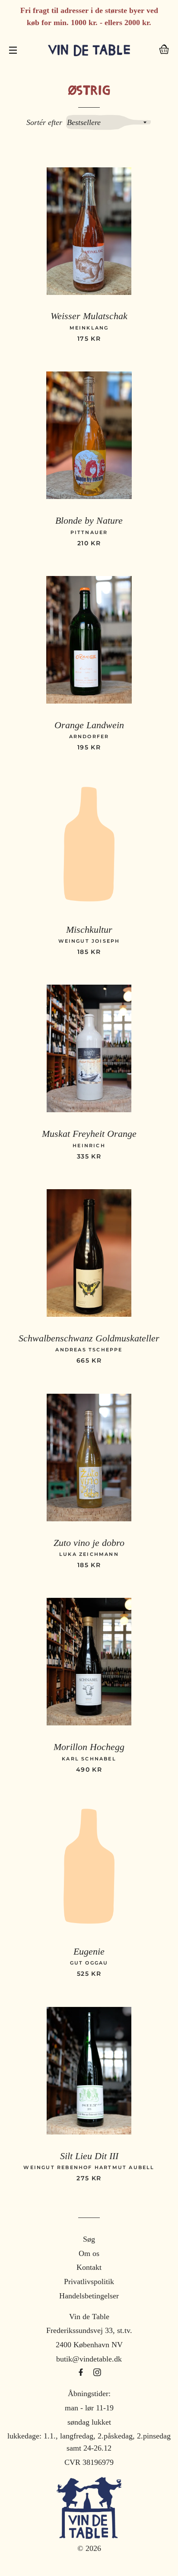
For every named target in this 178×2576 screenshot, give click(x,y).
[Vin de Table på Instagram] (97, 2373)
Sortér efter (44, 122)
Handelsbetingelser (89, 2296)
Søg (89, 2239)
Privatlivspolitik (89, 2282)
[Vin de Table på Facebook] (82, 2373)
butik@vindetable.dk (89, 2359)
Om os (89, 2253)
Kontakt (89, 2267)
